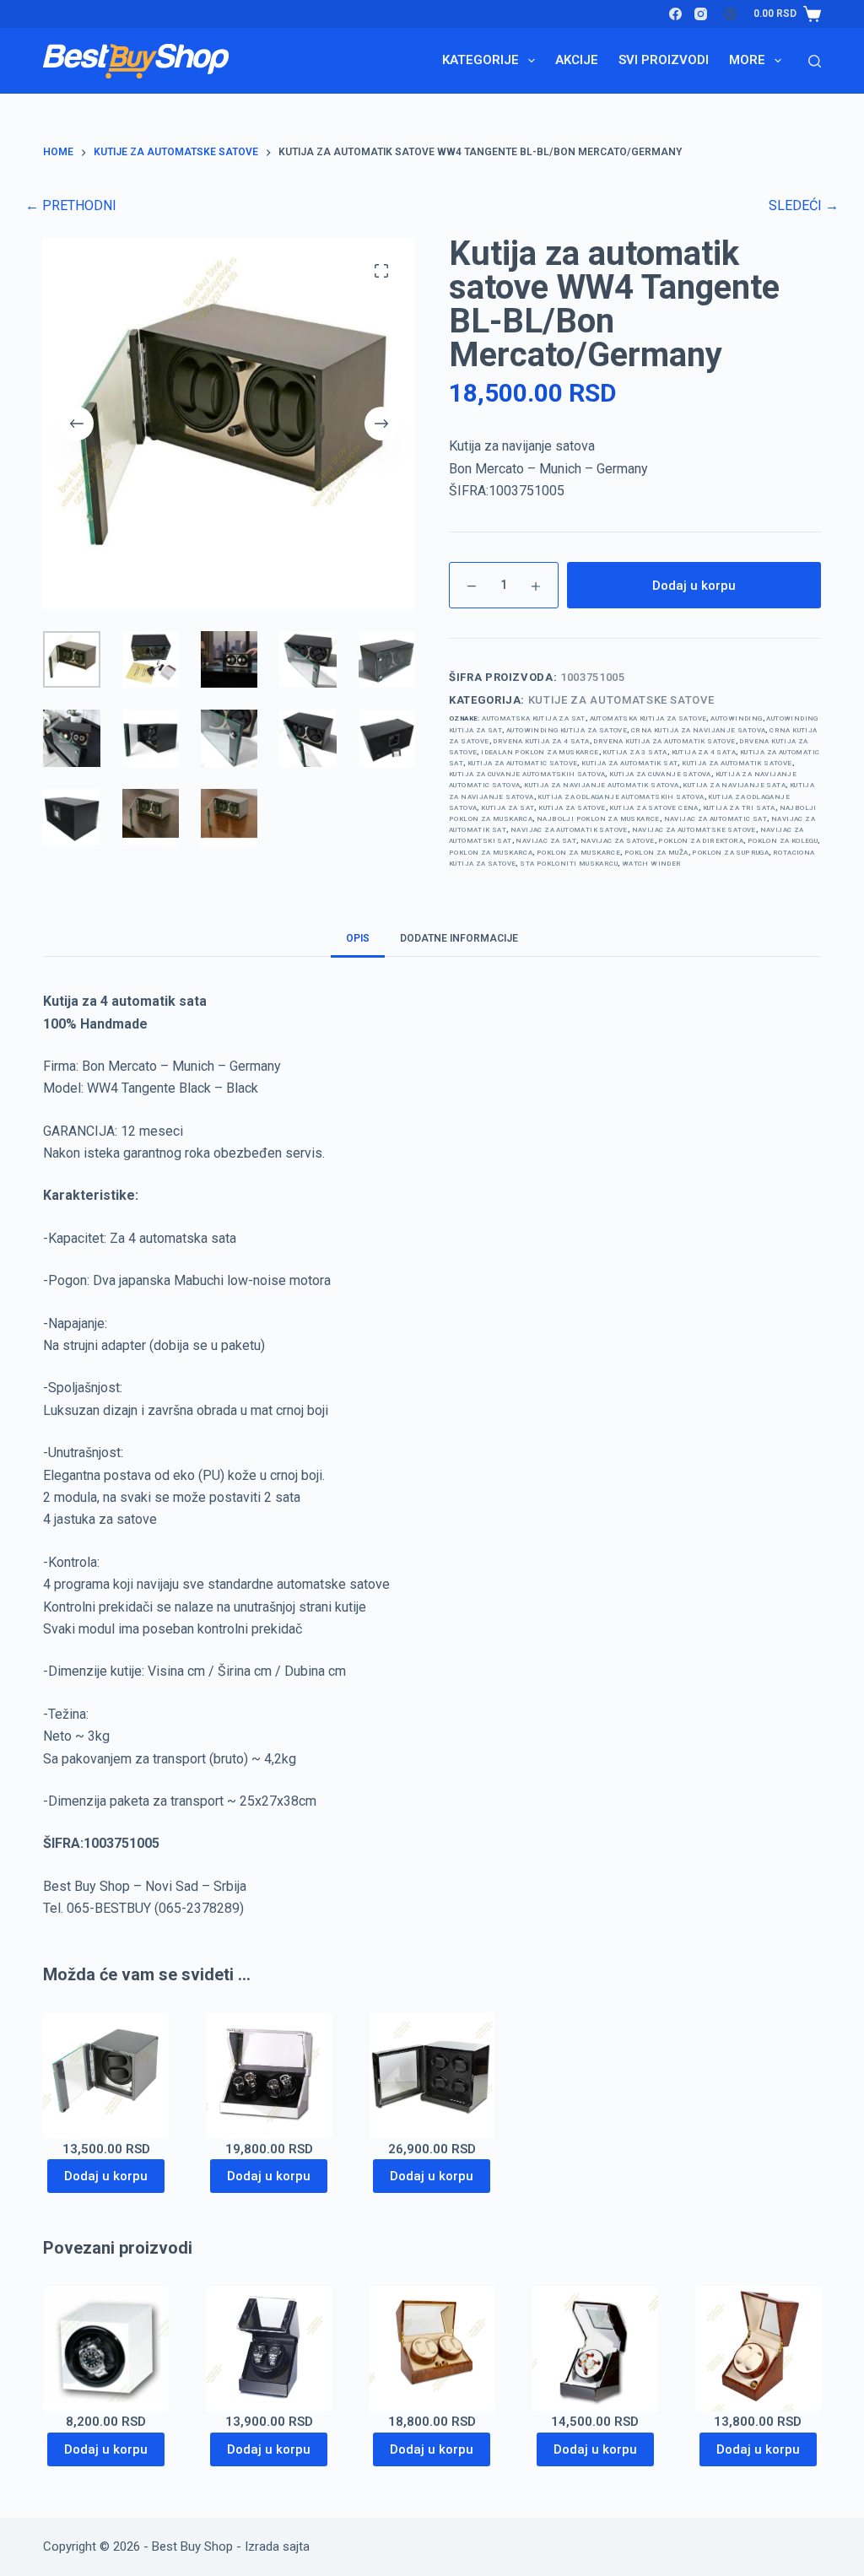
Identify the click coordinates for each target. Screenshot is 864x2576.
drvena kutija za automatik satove (664, 741)
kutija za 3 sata (634, 752)
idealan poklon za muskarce (540, 752)
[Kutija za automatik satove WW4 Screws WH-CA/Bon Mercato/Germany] (269, 2075)
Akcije (577, 60)
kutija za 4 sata (704, 752)
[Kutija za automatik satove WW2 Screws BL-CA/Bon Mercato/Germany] (269, 2349)
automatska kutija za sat (534, 718)
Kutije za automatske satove (621, 700)
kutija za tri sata (739, 808)
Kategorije (481, 60)
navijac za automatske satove (694, 830)
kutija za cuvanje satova (660, 774)
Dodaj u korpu (694, 586)
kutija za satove (572, 808)
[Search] (815, 61)
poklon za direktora (701, 841)
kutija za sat (508, 808)
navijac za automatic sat (716, 819)
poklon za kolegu (783, 841)
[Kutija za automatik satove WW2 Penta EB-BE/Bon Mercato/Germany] (595, 2349)
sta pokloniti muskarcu (569, 864)
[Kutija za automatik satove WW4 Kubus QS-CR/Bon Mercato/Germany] (432, 2349)
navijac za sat (546, 841)
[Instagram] (701, 14)
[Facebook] (675, 14)
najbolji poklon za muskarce (598, 819)
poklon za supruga (730, 853)
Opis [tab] (358, 938)
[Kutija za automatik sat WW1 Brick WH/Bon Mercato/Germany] (106, 2349)
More (747, 60)
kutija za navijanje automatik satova (601, 785)
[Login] (730, 14)
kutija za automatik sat (629, 763)
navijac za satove (618, 841)
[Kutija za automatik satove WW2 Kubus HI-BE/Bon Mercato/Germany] (758, 2349)
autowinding (736, 718)
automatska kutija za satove (648, 718)
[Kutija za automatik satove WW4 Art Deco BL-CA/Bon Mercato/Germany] (432, 2075)
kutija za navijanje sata (734, 785)
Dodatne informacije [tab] (459, 938)
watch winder (652, 864)
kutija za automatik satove (737, 763)
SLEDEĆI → (804, 205)
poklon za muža (656, 853)
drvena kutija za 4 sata (541, 741)
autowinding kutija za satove (567, 730)
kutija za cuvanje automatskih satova (527, 774)
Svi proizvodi (664, 60)
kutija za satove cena (653, 808)
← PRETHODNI (71, 205)
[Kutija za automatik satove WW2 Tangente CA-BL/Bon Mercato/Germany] (106, 2075)
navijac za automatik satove (569, 830)
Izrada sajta (277, 2546)
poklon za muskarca (491, 853)
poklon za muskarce (578, 853)
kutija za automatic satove (522, 763)
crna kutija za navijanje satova (698, 730)
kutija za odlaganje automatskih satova (621, 797)
